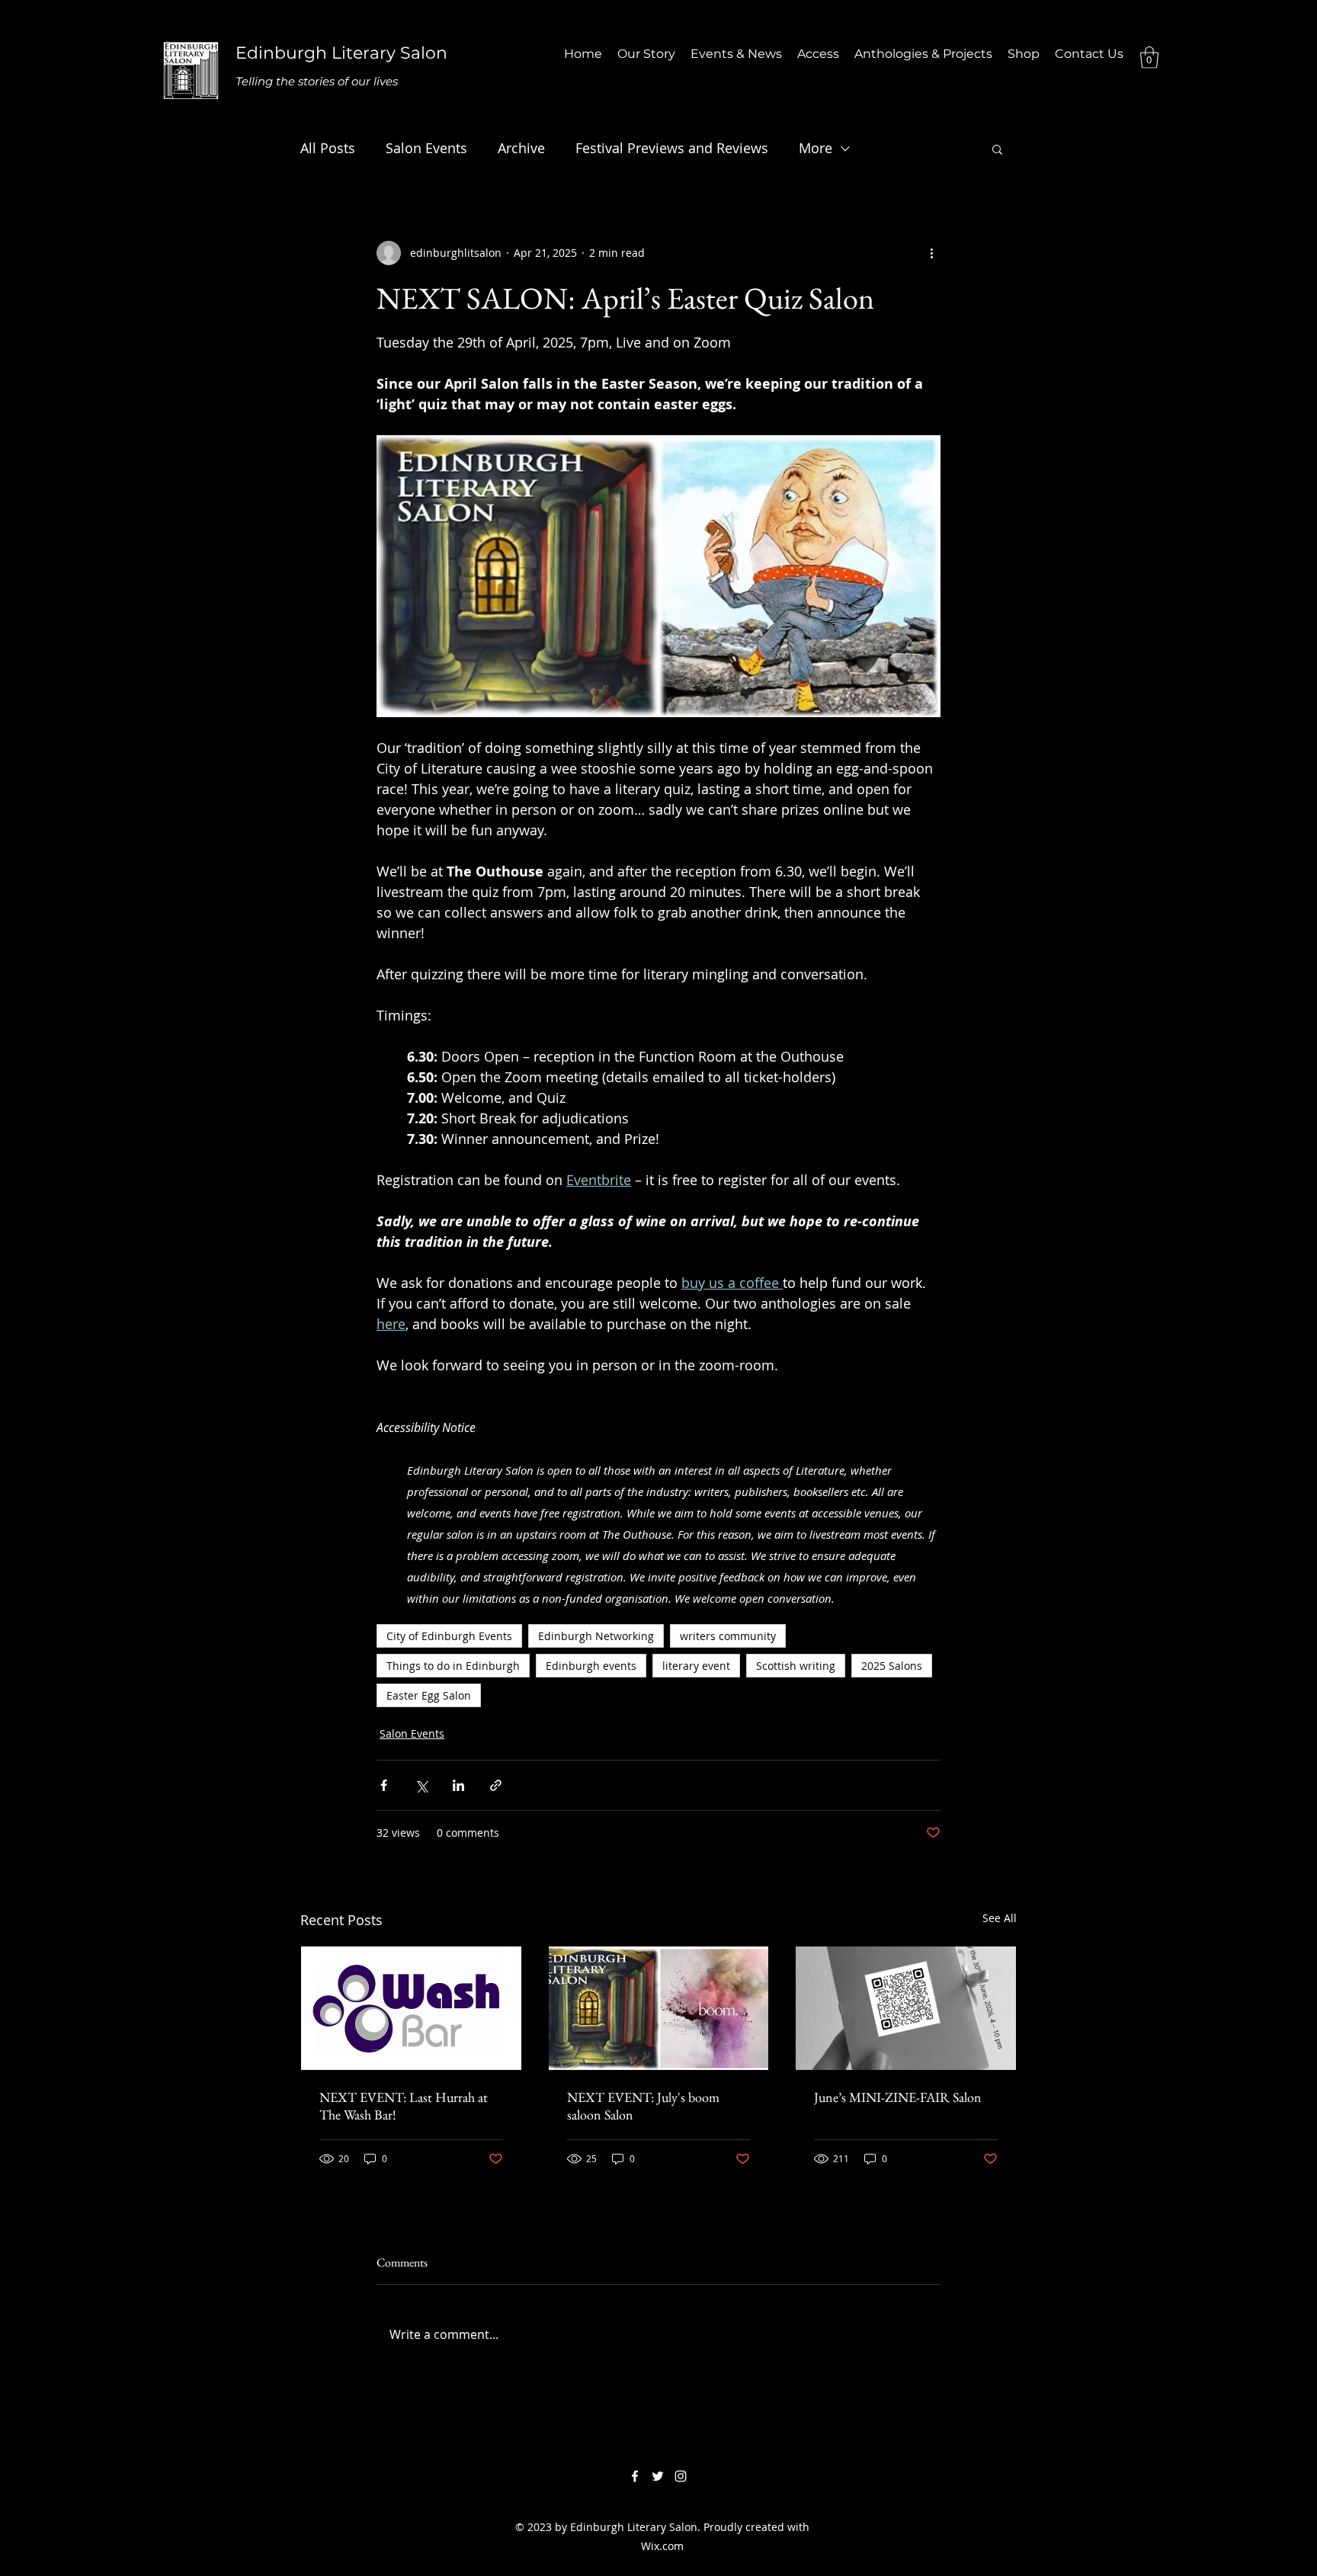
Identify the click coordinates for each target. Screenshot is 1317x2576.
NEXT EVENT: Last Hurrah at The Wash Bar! (404, 2106)
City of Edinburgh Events (449, 1636)
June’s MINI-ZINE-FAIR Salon (898, 2097)
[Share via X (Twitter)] (421, 1785)
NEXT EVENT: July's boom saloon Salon (643, 2106)
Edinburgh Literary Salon (341, 53)
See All (1000, 1918)
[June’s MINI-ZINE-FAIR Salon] (906, 2008)
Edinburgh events (591, 1666)
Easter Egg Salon (429, 1695)
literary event (696, 1666)
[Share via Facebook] (384, 1785)
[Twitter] (658, 2476)
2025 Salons (892, 1666)
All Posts (328, 148)
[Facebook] (635, 2476)
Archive (521, 148)
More (816, 148)
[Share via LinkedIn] (458, 1785)
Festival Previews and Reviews (672, 148)
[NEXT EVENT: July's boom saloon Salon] (659, 2008)
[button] (1149, 58)
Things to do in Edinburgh (453, 1666)
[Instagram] (681, 2476)
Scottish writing (796, 1666)
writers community (728, 1636)
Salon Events (426, 148)
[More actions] (931, 253)
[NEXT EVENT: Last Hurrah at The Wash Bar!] (411, 2008)
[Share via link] (496, 1785)
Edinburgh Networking (596, 1636)
